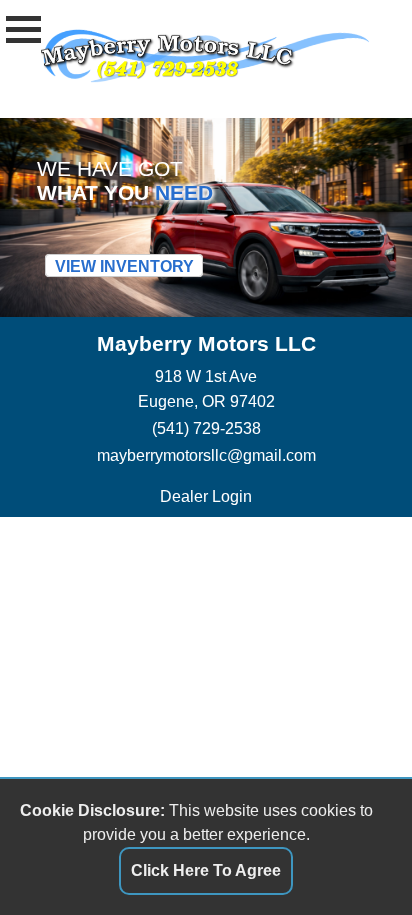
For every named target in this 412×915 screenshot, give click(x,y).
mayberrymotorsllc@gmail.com (206, 455)
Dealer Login (206, 496)
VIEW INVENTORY (124, 266)
